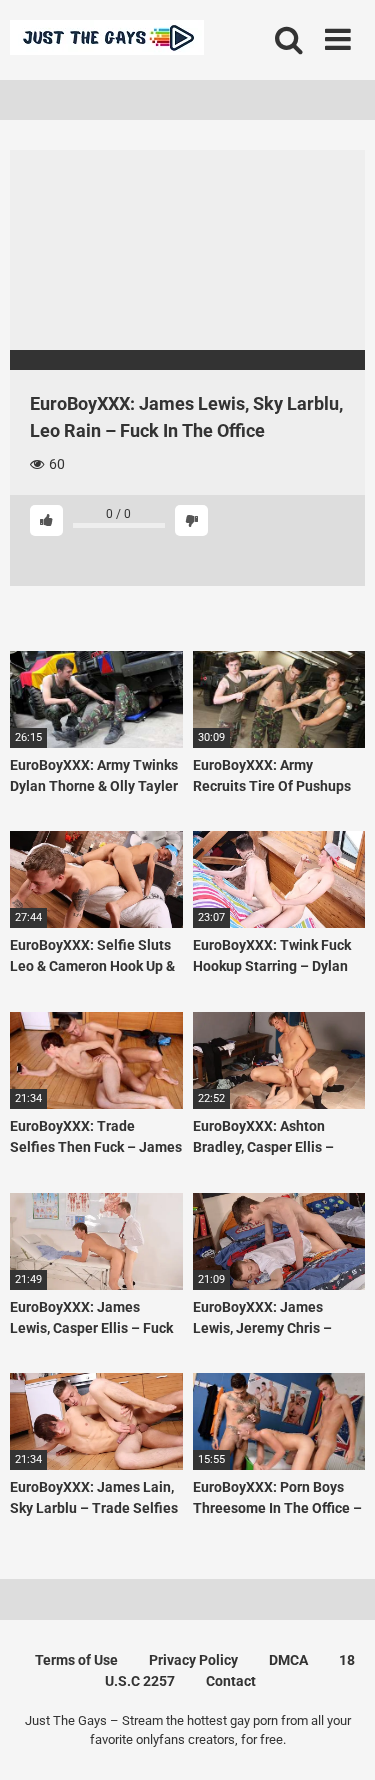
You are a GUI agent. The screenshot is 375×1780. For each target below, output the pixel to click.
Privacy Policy (193, 1660)
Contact (231, 1681)
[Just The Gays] (107, 40)
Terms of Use (76, 1660)
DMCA (288, 1660)
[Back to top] (338, 1739)
